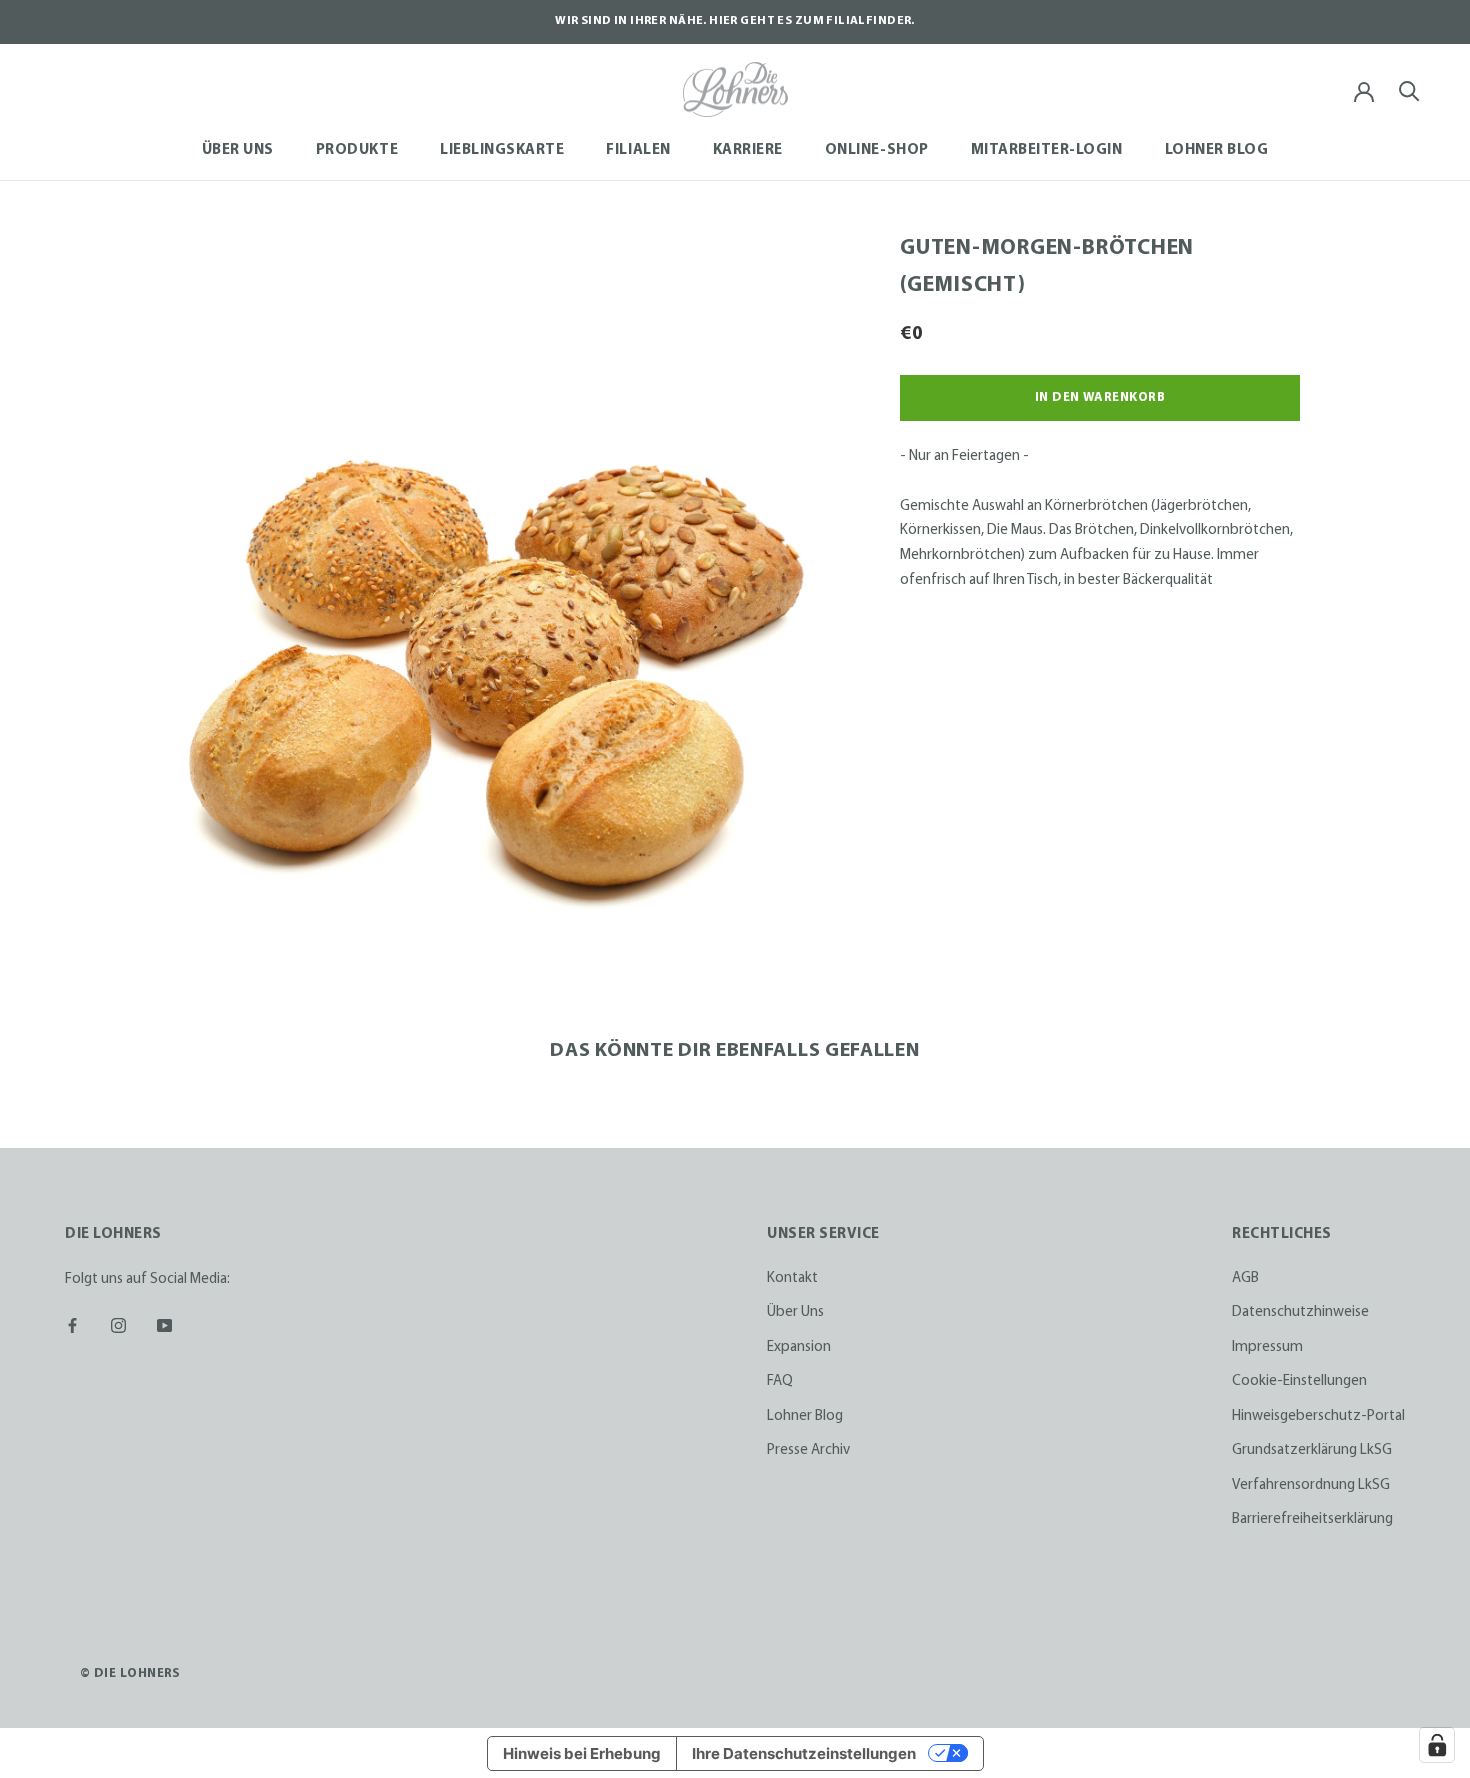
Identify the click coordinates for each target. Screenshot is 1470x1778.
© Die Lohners (130, 1673)
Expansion (799, 1347)
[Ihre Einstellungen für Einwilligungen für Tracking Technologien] (1437, 1745)
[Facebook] (72, 1324)
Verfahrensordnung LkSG (1311, 1485)
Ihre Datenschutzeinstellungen (804, 1753)
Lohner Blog (1217, 150)
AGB (1245, 1278)
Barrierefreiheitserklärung (1312, 1519)
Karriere (748, 150)
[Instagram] (118, 1324)
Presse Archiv (808, 1450)
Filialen (638, 150)
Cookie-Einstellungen (1299, 1381)
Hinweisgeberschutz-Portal (1318, 1416)
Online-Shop (877, 150)
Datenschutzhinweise (1300, 1312)
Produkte (357, 150)
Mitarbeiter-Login (1047, 150)
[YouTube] (164, 1324)
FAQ (780, 1381)
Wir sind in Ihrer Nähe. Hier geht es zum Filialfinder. (735, 21)
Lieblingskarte (502, 150)
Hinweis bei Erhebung (582, 1753)
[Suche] (1409, 89)
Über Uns (238, 150)
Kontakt (792, 1278)
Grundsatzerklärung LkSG (1312, 1450)
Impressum (1267, 1347)
